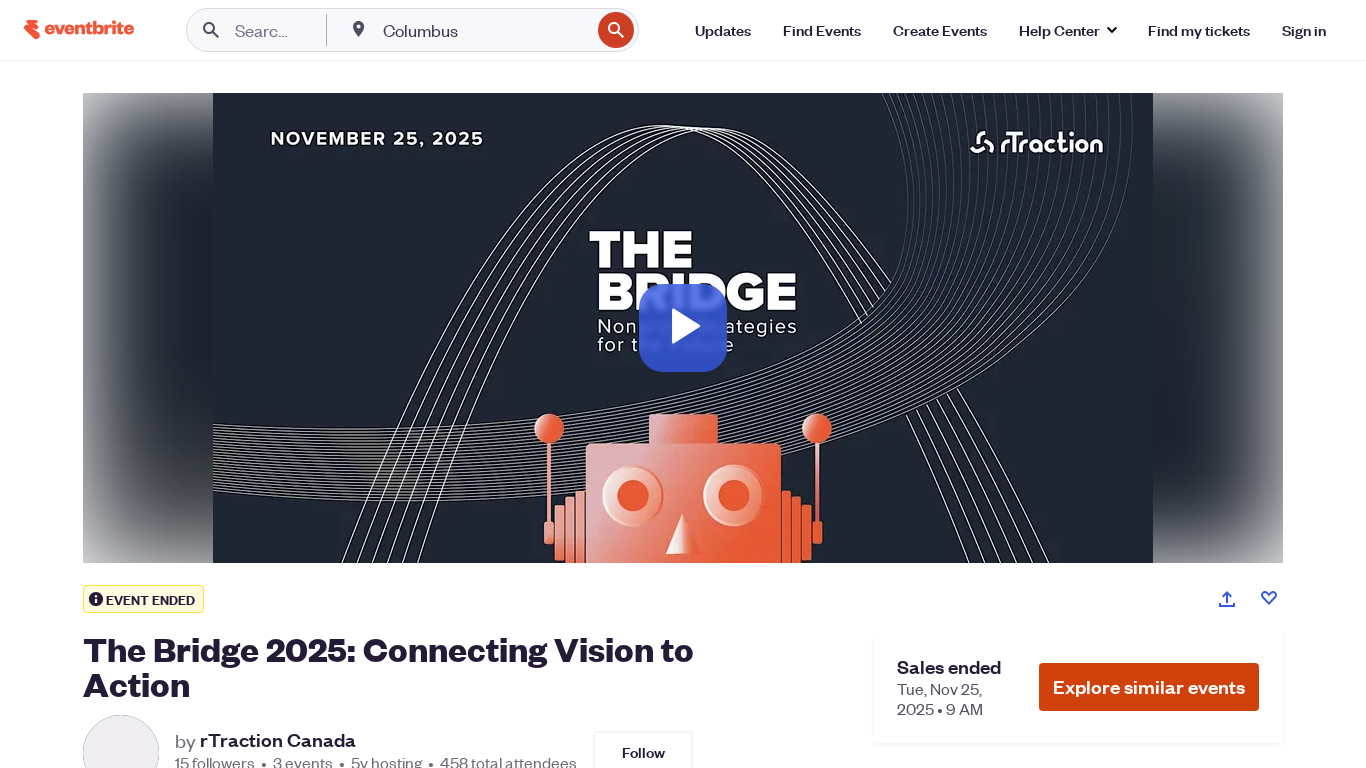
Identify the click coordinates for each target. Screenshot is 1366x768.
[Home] (79, 29)
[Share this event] (1227, 599)
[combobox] (484, 30)
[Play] (683, 328)
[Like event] (1269, 598)
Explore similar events (1149, 686)
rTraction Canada (278, 740)
